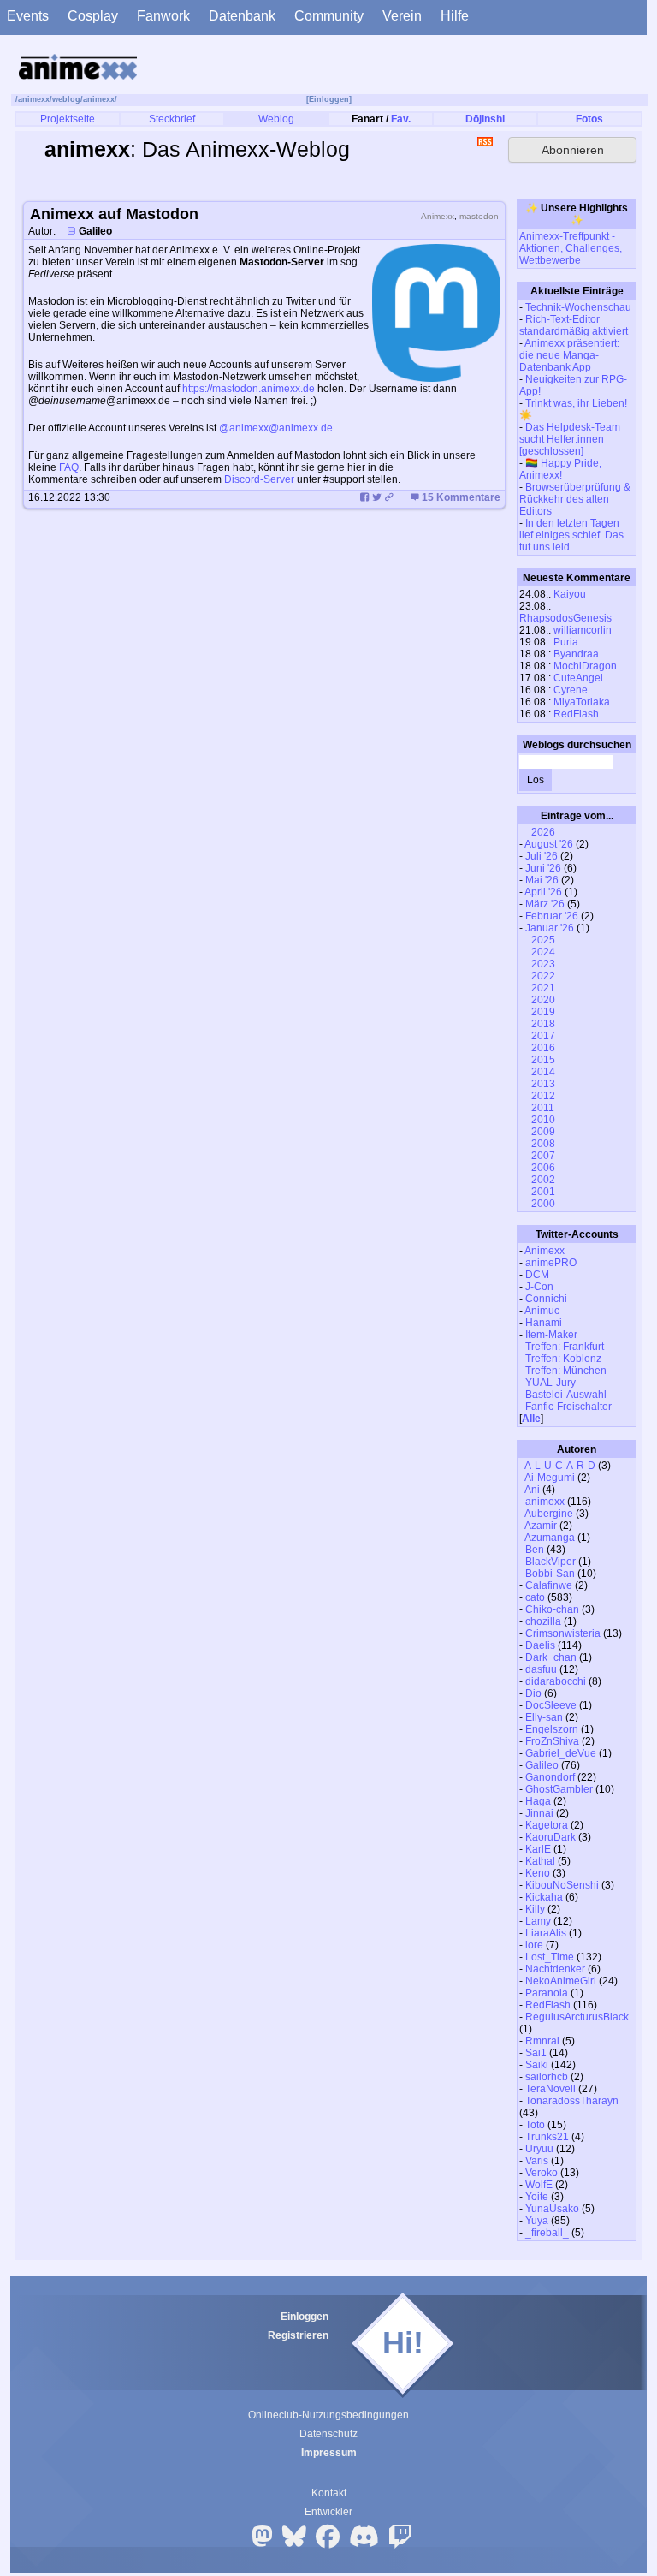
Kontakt (329, 2493)
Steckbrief (172, 119)
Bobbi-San (550, 1574)
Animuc (542, 1311)
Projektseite (68, 119)
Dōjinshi (485, 119)
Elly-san (544, 1717)
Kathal (540, 1861)
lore (534, 1945)
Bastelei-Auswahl (566, 1395)
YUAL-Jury (550, 1383)
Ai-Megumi (550, 1478)
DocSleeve (551, 1705)
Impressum (329, 2453)
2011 (542, 1108)
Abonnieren (573, 150)
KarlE (538, 1849)
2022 (542, 976)
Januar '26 (550, 928)
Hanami (544, 1323)
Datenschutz (328, 2434)
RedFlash (576, 714)
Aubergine (549, 1514)
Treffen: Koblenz (563, 1359)
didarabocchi (556, 1681)
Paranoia (547, 1993)
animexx (34, 99)
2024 (542, 952)
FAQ (69, 467)
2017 (542, 1036)
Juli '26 (542, 856)
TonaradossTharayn (572, 2101)
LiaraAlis (546, 1933)
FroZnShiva (552, 1741)
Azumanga (550, 1538)
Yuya (537, 2221)
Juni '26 (543, 868)
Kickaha (544, 1897)
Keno (538, 1873)
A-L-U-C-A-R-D (560, 1466)
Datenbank (242, 16)
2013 (542, 1084)
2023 (542, 964)
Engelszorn (552, 1729)
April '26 (543, 892)
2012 (542, 1096)
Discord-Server (259, 479)
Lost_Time (550, 1957)
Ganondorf (550, 1777)
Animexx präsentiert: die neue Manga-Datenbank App (569, 355)
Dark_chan (551, 1657)
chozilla (543, 1621)
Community (329, 16)
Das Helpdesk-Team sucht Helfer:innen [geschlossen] (570, 439)
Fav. (401, 119)
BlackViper (550, 1562)
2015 (542, 1060)
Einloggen (305, 2317)
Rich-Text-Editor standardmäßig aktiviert (574, 325)
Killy (535, 1909)
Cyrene (571, 690)
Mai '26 (542, 880)
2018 (542, 1024)
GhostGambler (559, 1789)
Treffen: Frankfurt (565, 1347)
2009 (542, 1132)
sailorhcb (547, 2077)
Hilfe (455, 16)
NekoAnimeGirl (561, 1981)
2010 (542, 1120)
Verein (402, 16)
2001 (542, 1192)
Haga (538, 1801)
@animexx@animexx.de (276, 428)
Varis (537, 2161)
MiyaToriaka (582, 702)
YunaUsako (552, 2209)
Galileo (542, 1765)
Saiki (537, 2065)
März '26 (545, 904)
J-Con (539, 1287)
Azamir (541, 1526)
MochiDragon (585, 666)
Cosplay (93, 16)
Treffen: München (566, 1371)
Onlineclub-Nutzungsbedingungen (328, 2415)
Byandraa (576, 654)
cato (535, 1597)
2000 (542, 1204)
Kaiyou (570, 594)
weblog (66, 99)
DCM (537, 1275)
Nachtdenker (555, 1969)
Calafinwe (549, 1585)
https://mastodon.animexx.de (249, 389)
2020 (542, 1000)
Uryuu (539, 2149)
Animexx (545, 1251)
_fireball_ (547, 2233)
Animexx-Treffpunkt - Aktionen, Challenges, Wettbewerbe (571, 248)
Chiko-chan (552, 1609)
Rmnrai (542, 2041)
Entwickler (328, 2512)
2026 (542, 832)
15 (461, 497)
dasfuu (541, 1669)
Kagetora (547, 1825)
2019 (542, 1012)
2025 (542, 940)
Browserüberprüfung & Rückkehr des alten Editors (575, 499)
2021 (542, 988)
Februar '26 (552, 916)
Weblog (276, 119)
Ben (535, 1550)
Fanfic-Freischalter (568, 1407)
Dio (533, 1693)
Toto (535, 2125)
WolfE (539, 2185)
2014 (542, 1072)
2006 (542, 1168)
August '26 (549, 844)
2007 (542, 1156)
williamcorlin (583, 630)
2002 (542, 1180)
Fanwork (163, 16)
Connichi (546, 1299)
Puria (566, 642)
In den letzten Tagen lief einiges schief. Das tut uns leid (571, 535)
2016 (542, 1048)
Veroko (542, 2173)
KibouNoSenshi (562, 1885)
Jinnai (539, 1813)
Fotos (589, 119)
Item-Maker (551, 1335)
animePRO (551, 1263)
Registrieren (298, 2335)
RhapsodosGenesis (565, 618)
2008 (542, 1144)
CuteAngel (578, 678)
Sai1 (536, 2053)
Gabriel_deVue (561, 1753)
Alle (531, 1419)
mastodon (479, 216)
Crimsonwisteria (563, 1633)
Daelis (540, 1645)
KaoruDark (550, 1837)
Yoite (537, 2197)
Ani (532, 1490)
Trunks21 (547, 2137)
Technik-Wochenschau (578, 307)
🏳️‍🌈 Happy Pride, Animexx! (560, 469)
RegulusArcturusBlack (577, 2017)
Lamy (538, 1921)
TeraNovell (550, 2089)
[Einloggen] (329, 99)
